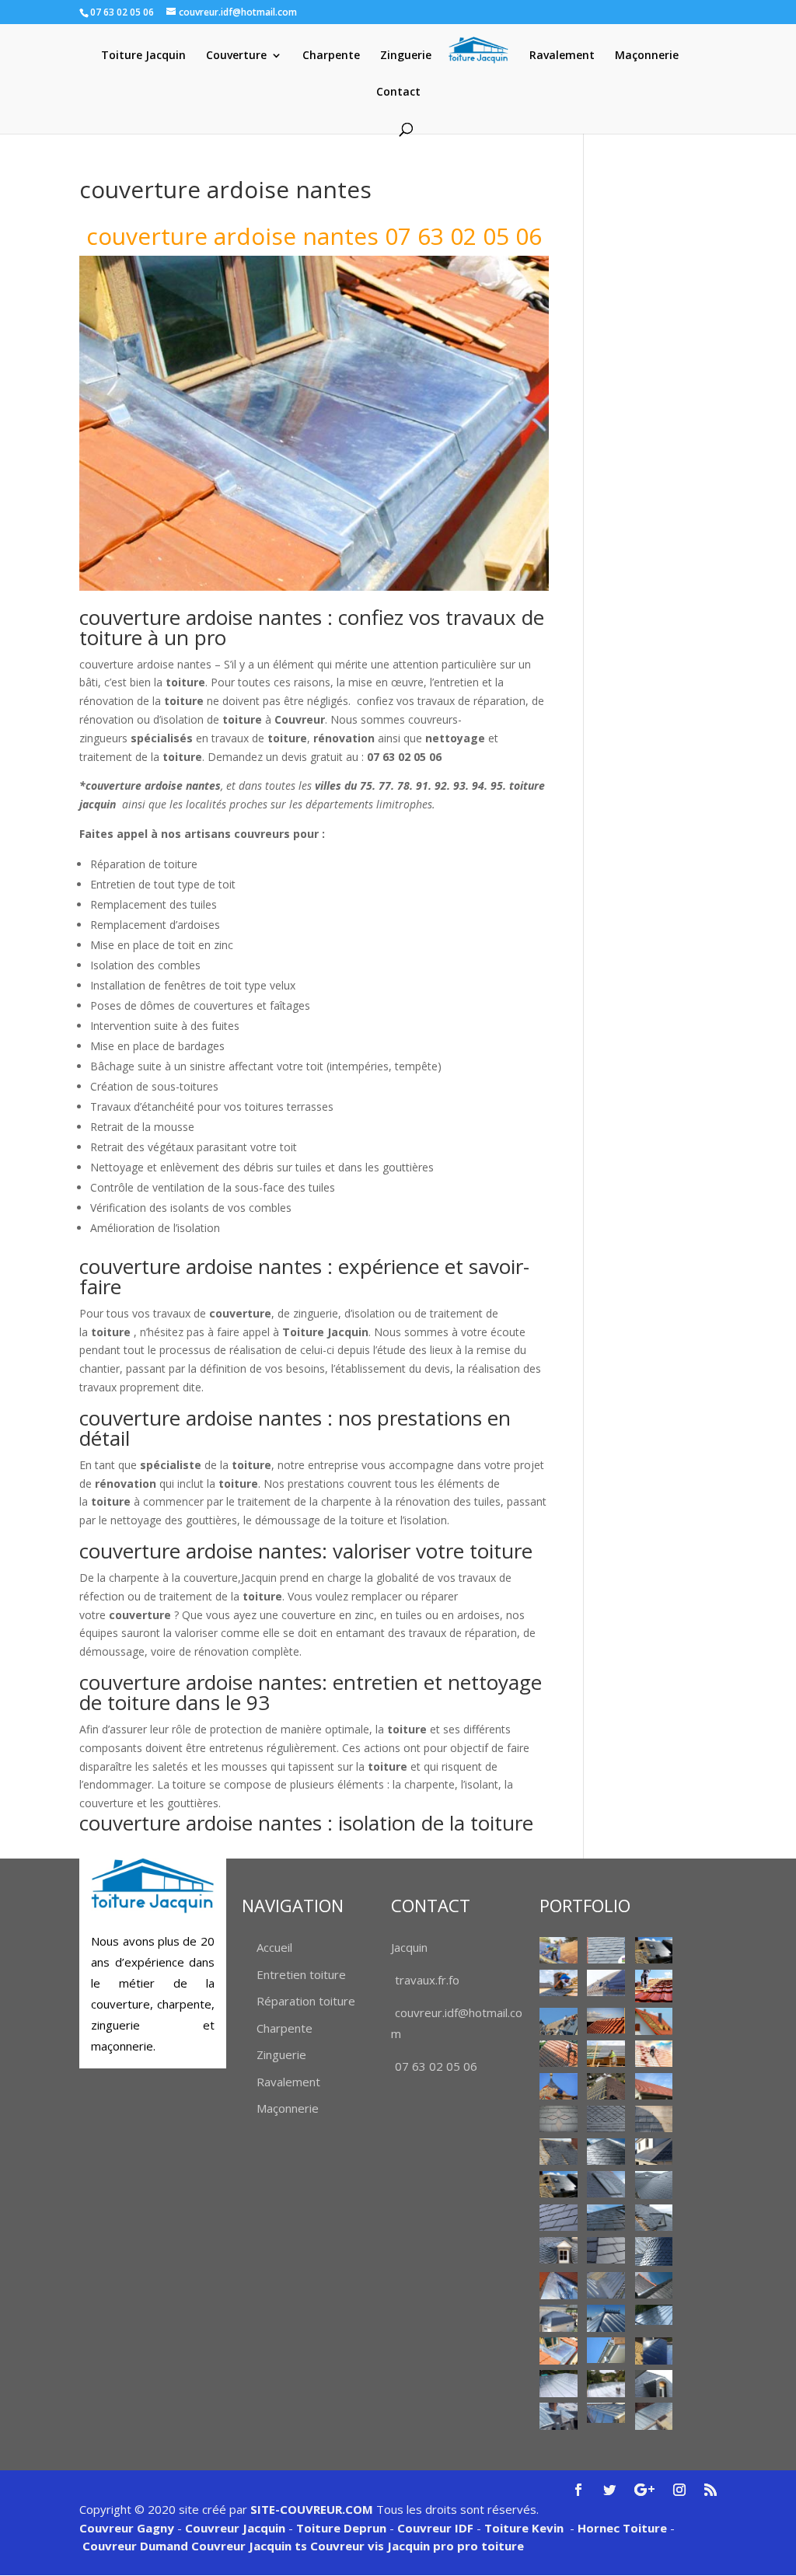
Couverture (236, 56)
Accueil (274, 1947)
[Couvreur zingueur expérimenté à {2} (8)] (606, 2350)
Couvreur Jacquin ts (248, 2546)
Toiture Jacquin (143, 56)
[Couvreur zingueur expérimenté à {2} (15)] (654, 2416)
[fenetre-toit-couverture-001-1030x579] (558, 2184)
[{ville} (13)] (654, 2086)
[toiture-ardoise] (558, 2250)
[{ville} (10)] (654, 2054)
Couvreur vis (346, 2546)
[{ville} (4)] (654, 1986)
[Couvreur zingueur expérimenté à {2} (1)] (558, 2286)
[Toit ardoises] (606, 2218)
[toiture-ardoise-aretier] (606, 2250)
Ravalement (562, 56)
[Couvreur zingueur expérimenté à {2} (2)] (606, 2285)
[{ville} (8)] (558, 2054)
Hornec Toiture (622, 2528)
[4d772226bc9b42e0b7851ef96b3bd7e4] (558, 2119)
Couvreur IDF (435, 2528)
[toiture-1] (654, 2218)
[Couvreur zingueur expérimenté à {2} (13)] (558, 2416)
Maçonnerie (647, 56)
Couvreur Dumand (135, 2546)
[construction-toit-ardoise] (654, 2119)
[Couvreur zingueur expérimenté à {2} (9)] (654, 2351)
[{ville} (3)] (606, 1983)
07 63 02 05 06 (436, 2066)
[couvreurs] (558, 2021)
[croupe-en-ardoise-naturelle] (606, 2152)
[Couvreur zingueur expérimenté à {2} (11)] (606, 2383)
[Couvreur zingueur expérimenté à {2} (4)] (558, 2318)
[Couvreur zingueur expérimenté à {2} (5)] (606, 2318)
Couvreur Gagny (127, 2528)
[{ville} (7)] (654, 2021)
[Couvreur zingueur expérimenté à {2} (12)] (654, 2383)
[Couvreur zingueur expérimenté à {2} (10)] (558, 2383)
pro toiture (491, 2546)
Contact (398, 92)
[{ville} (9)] (606, 2054)
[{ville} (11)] (558, 2086)
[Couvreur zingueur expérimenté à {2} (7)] (558, 2351)
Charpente (331, 56)
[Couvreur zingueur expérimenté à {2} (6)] (654, 2314)
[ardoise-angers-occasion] (606, 2119)
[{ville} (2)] (654, 1950)
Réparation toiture (306, 2001)
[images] (654, 2185)
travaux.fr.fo (427, 1980)
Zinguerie (406, 56)
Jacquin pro (419, 2546)
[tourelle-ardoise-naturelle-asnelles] (654, 2251)
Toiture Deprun (341, 2528)
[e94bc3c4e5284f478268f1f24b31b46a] (654, 2152)
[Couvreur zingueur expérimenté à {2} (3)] (654, 2285)
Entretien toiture (301, 1974)
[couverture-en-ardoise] (558, 2152)
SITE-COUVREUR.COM (312, 2509)
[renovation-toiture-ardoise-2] (558, 2218)
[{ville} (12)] (606, 2086)
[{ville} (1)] (558, 1950)
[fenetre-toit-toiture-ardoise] (606, 2184)
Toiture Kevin (524, 2528)
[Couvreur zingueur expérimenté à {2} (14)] (606, 2412)
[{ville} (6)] (606, 2021)
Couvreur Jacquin (235, 2528)
